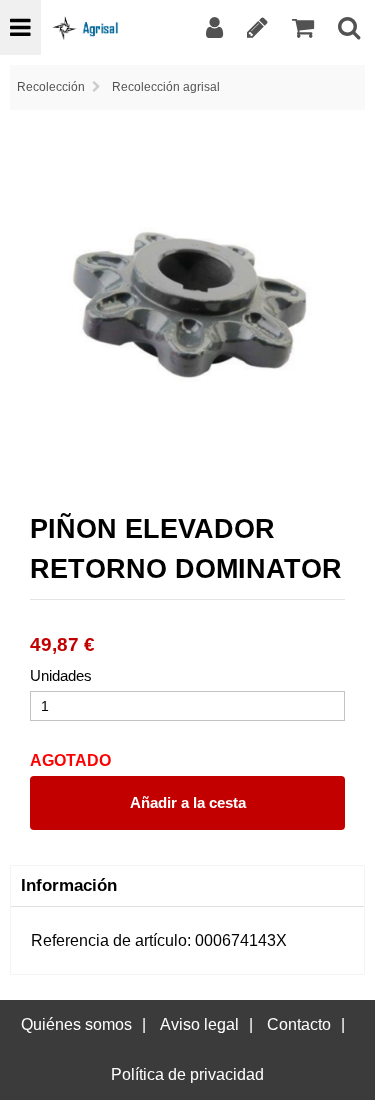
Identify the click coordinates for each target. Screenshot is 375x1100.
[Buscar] (349, 27)
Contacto (299, 1024)
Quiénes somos (76, 1024)
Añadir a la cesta (188, 802)
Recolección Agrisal (166, 87)
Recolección (51, 87)
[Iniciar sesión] (214, 27)
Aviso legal (199, 1024)
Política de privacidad (187, 1074)
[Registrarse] (257, 27)
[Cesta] (303, 27)
